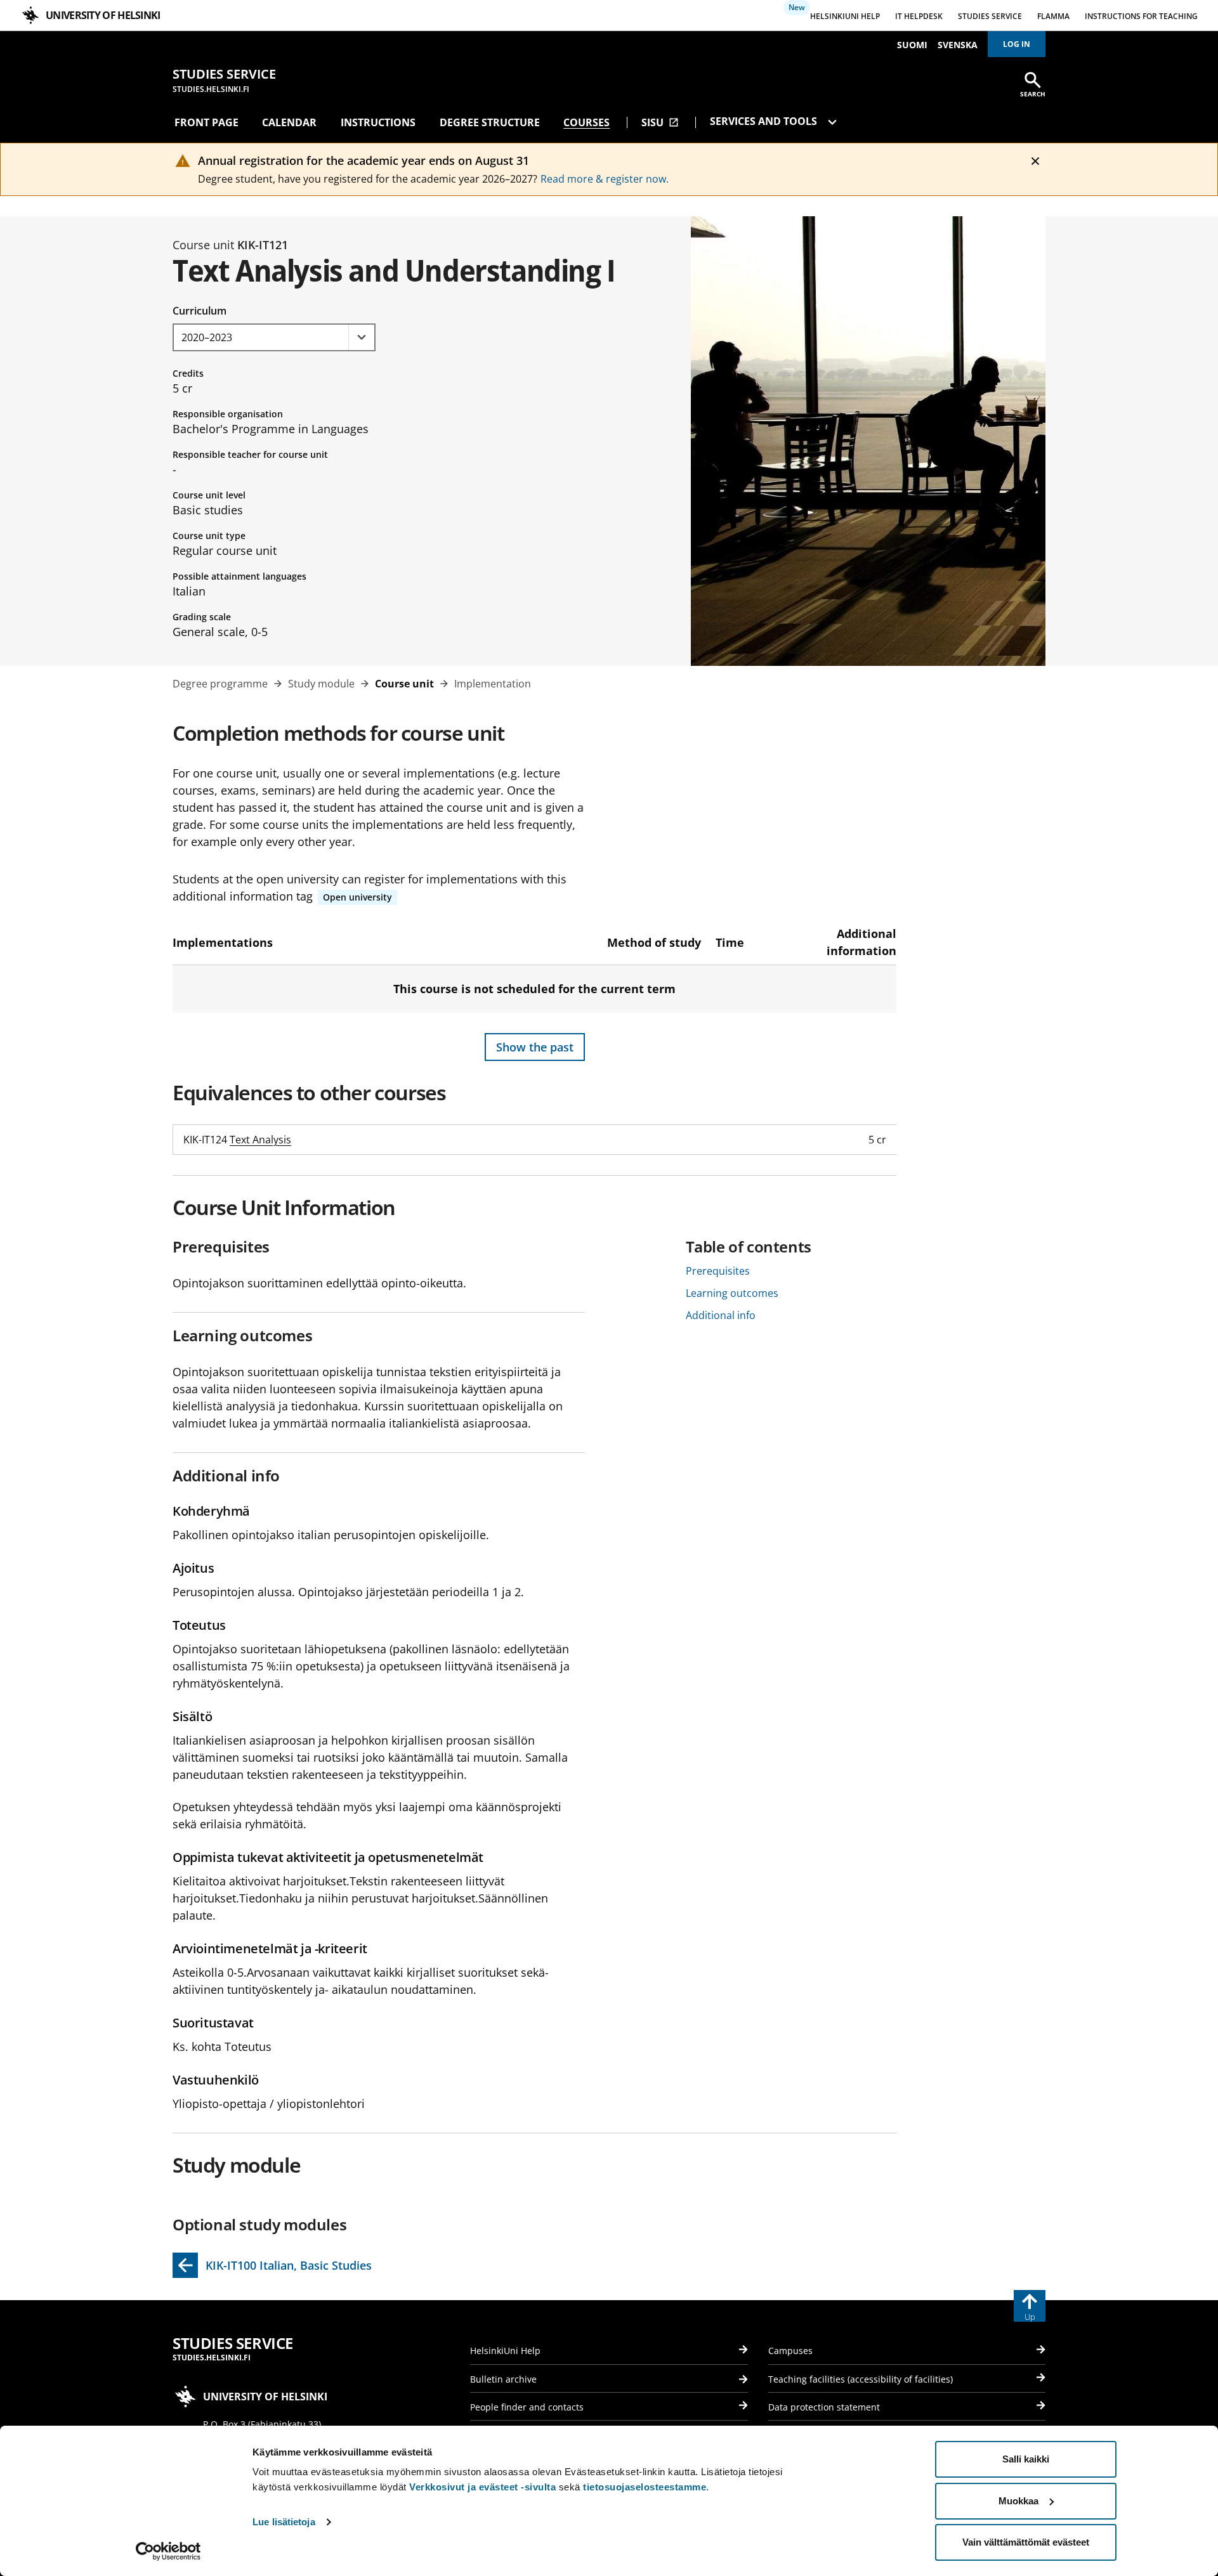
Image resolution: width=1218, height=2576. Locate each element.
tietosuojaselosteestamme (645, 2487)
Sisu (660, 122)
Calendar (289, 122)
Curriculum (200, 311)
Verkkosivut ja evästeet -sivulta (482, 2487)
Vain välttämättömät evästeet (1026, 2542)
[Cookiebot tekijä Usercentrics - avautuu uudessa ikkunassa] (168, 2551)
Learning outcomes (732, 1293)
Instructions (378, 122)
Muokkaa (1018, 2501)
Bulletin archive (503, 2379)
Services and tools (765, 121)
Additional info (721, 1315)
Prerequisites (718, 1271)
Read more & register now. (605, 179)
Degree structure (490, 122)
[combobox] (274, 337)
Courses (586, 122)
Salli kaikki (1026, 2459)
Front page (206, 122)
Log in (1017, 44)
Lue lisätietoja (284, 2522)
